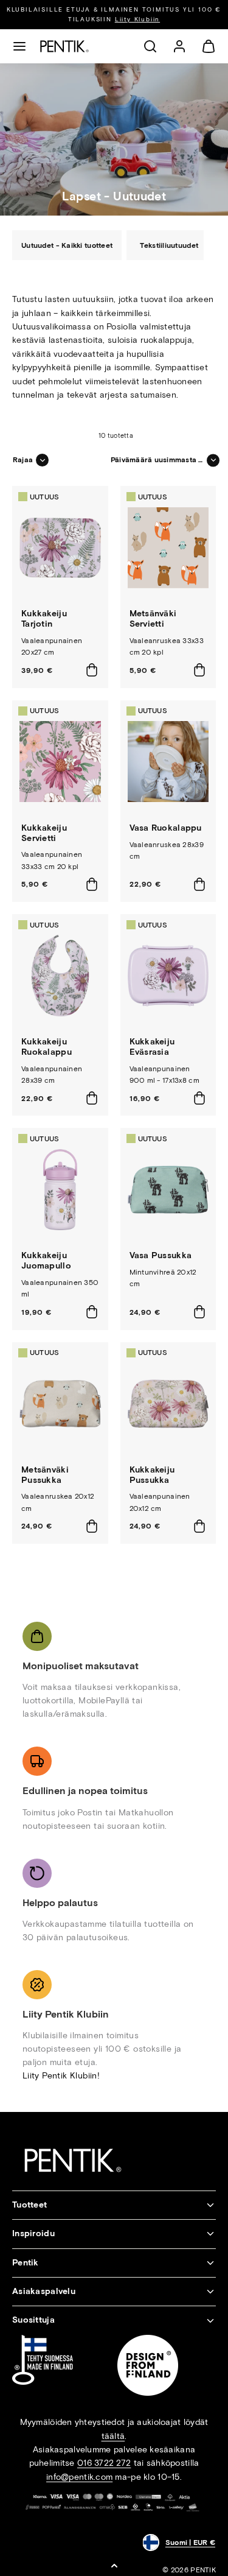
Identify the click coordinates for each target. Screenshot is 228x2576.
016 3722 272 (104, 2463)
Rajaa (23, 460)
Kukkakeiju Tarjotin (44, 619)
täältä (113, 2436)
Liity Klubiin (137, 19)
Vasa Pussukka (161, 1255)
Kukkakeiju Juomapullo (46, 1261)
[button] (19, 46)
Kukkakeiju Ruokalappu (47, 1047)
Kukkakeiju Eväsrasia (152, 1047)
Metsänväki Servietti (153, 619)
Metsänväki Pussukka (45, 1475)
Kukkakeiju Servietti (44, 833)
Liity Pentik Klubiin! (61, 2076)
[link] (179, 46)
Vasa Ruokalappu (166, 828)
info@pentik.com (79, 2477)
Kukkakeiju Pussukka (152, 1475)
